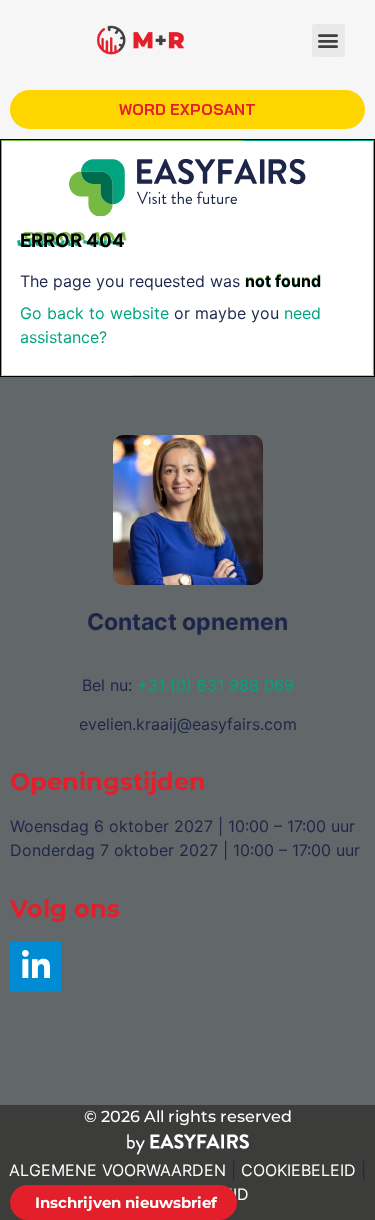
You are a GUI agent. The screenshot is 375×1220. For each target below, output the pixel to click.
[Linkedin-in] (35, 966)
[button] (328, 40)
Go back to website (94, 313)
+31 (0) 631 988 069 (215, 685)
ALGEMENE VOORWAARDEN (117, 1170)
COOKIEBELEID (298, 1170)
